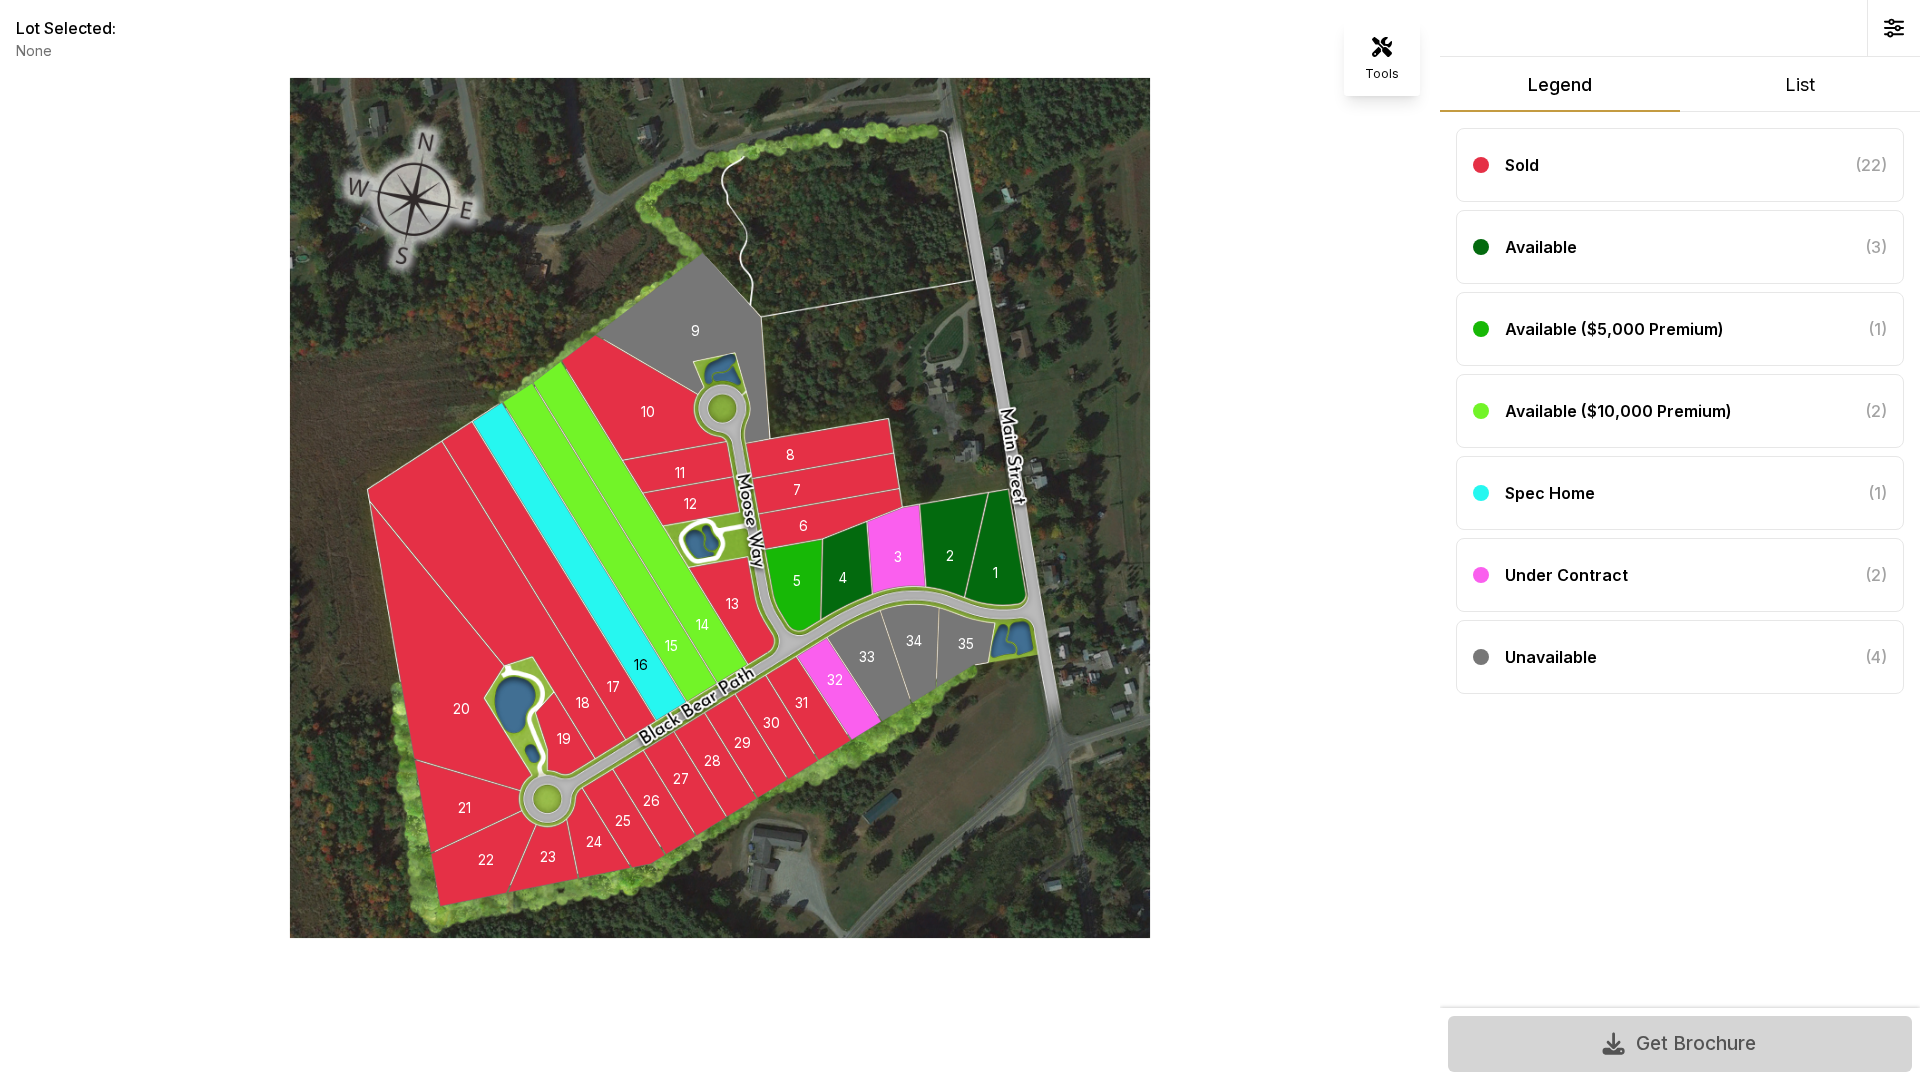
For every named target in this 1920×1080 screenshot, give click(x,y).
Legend (1560, 84)
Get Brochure (1696, 1043)
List (1800, 84)
